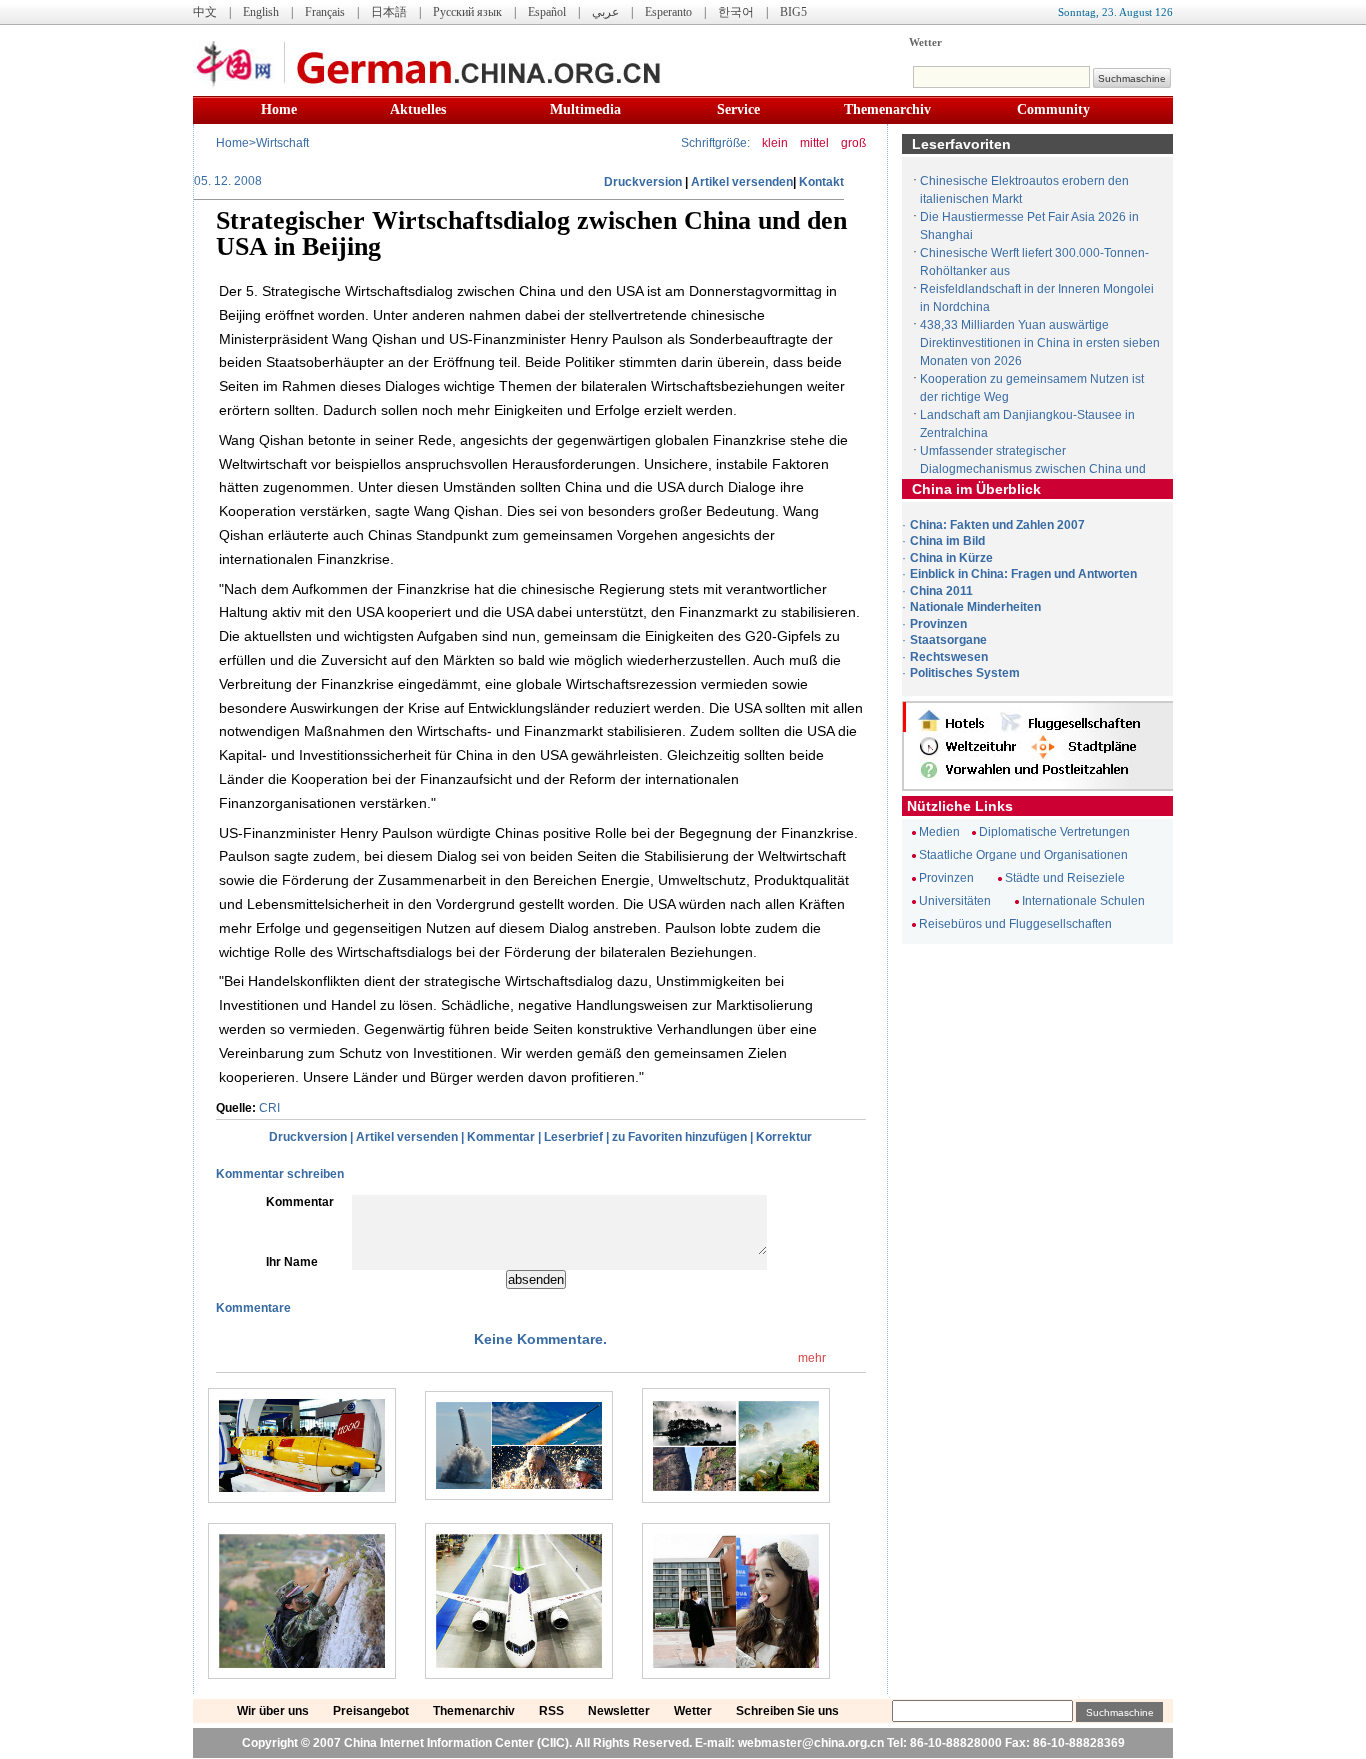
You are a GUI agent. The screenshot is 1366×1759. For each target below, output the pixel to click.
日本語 (389, 12)
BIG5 (793, 12)
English (261, 12)
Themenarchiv (887, 109)
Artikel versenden (742, 182)
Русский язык (467, 12)
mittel (814, 143)
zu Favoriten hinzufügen (679, 1137)
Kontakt (821, 182)
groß (853, 143)
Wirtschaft (282, 143)
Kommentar (501, 1137)
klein (775, 143)
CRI (269, 1108)
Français (325, 12)
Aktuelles (418, 109)
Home (279, 109)
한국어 (736, 12)
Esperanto (668, 12)
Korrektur (784, 1137)
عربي (605, 12)
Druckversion (643, 182)
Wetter (925, 42)
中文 (205, 12)
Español (547, 12)
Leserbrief (573, 1137)
